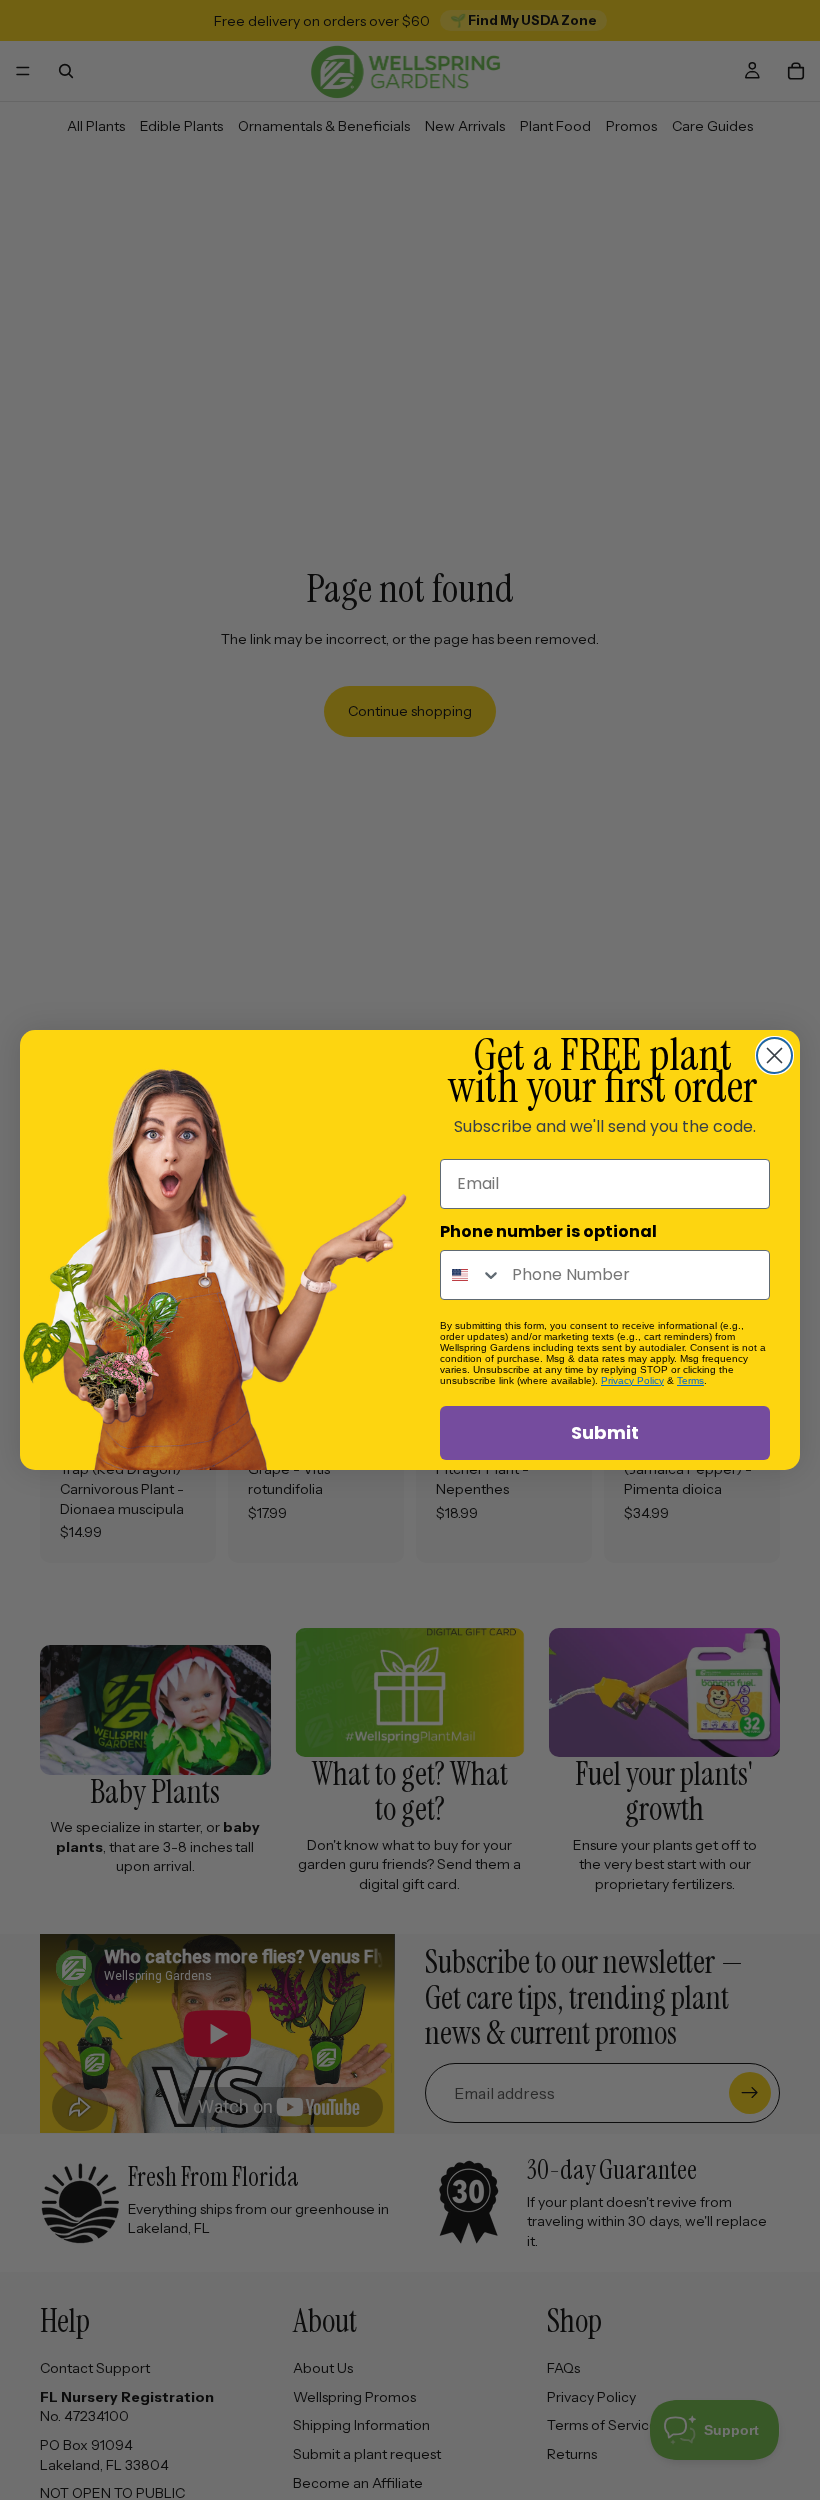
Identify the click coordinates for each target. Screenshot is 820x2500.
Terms (690, 1380)
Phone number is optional (548, 1231)
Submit (605, 1432)
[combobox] (471, 1275)
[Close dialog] (774, 1055)
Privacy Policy (632, 1380)
